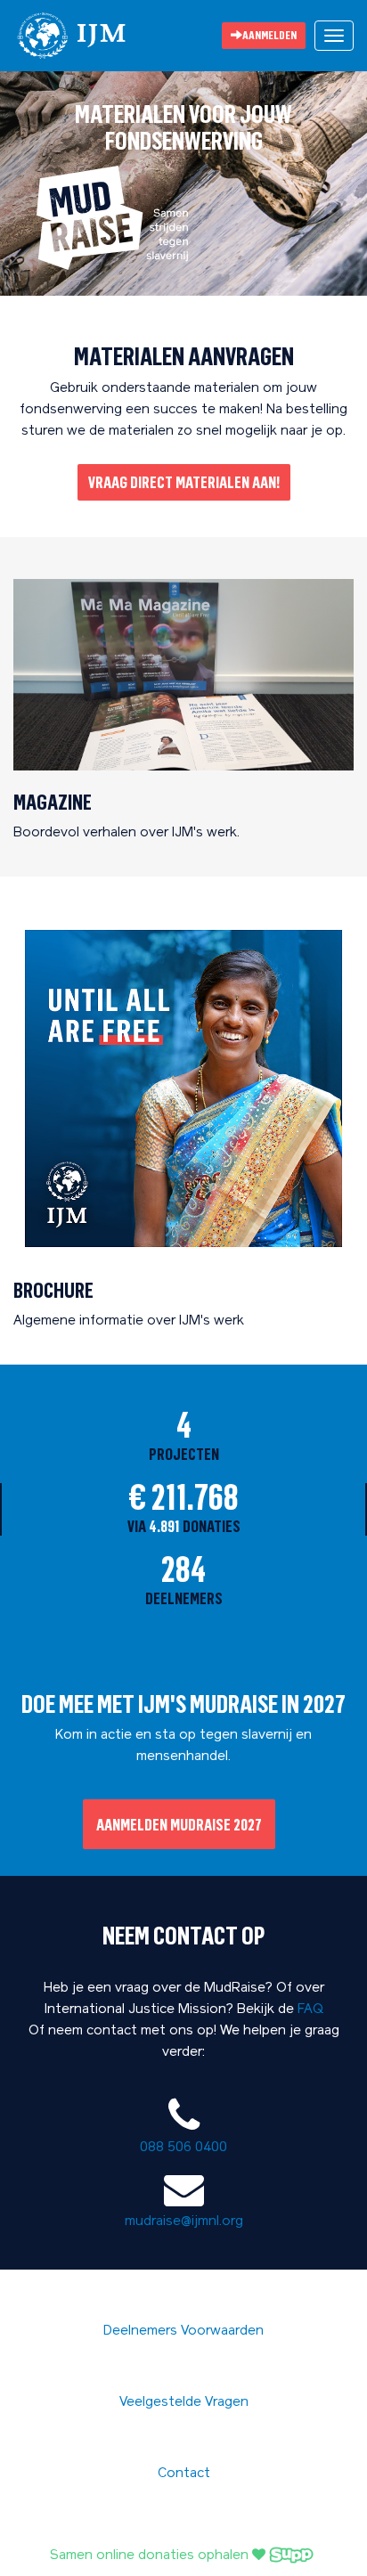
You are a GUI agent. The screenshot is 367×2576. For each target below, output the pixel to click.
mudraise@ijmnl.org (184, 2222)
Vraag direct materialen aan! (184, 482)
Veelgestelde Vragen (184, 2403)
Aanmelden (269, 35)
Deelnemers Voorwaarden (183, 2331)
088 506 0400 (183, 2148)
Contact (184, 2474)
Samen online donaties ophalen (151, 2556)
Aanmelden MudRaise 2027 (179, 1824)
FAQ (310, 2010)
